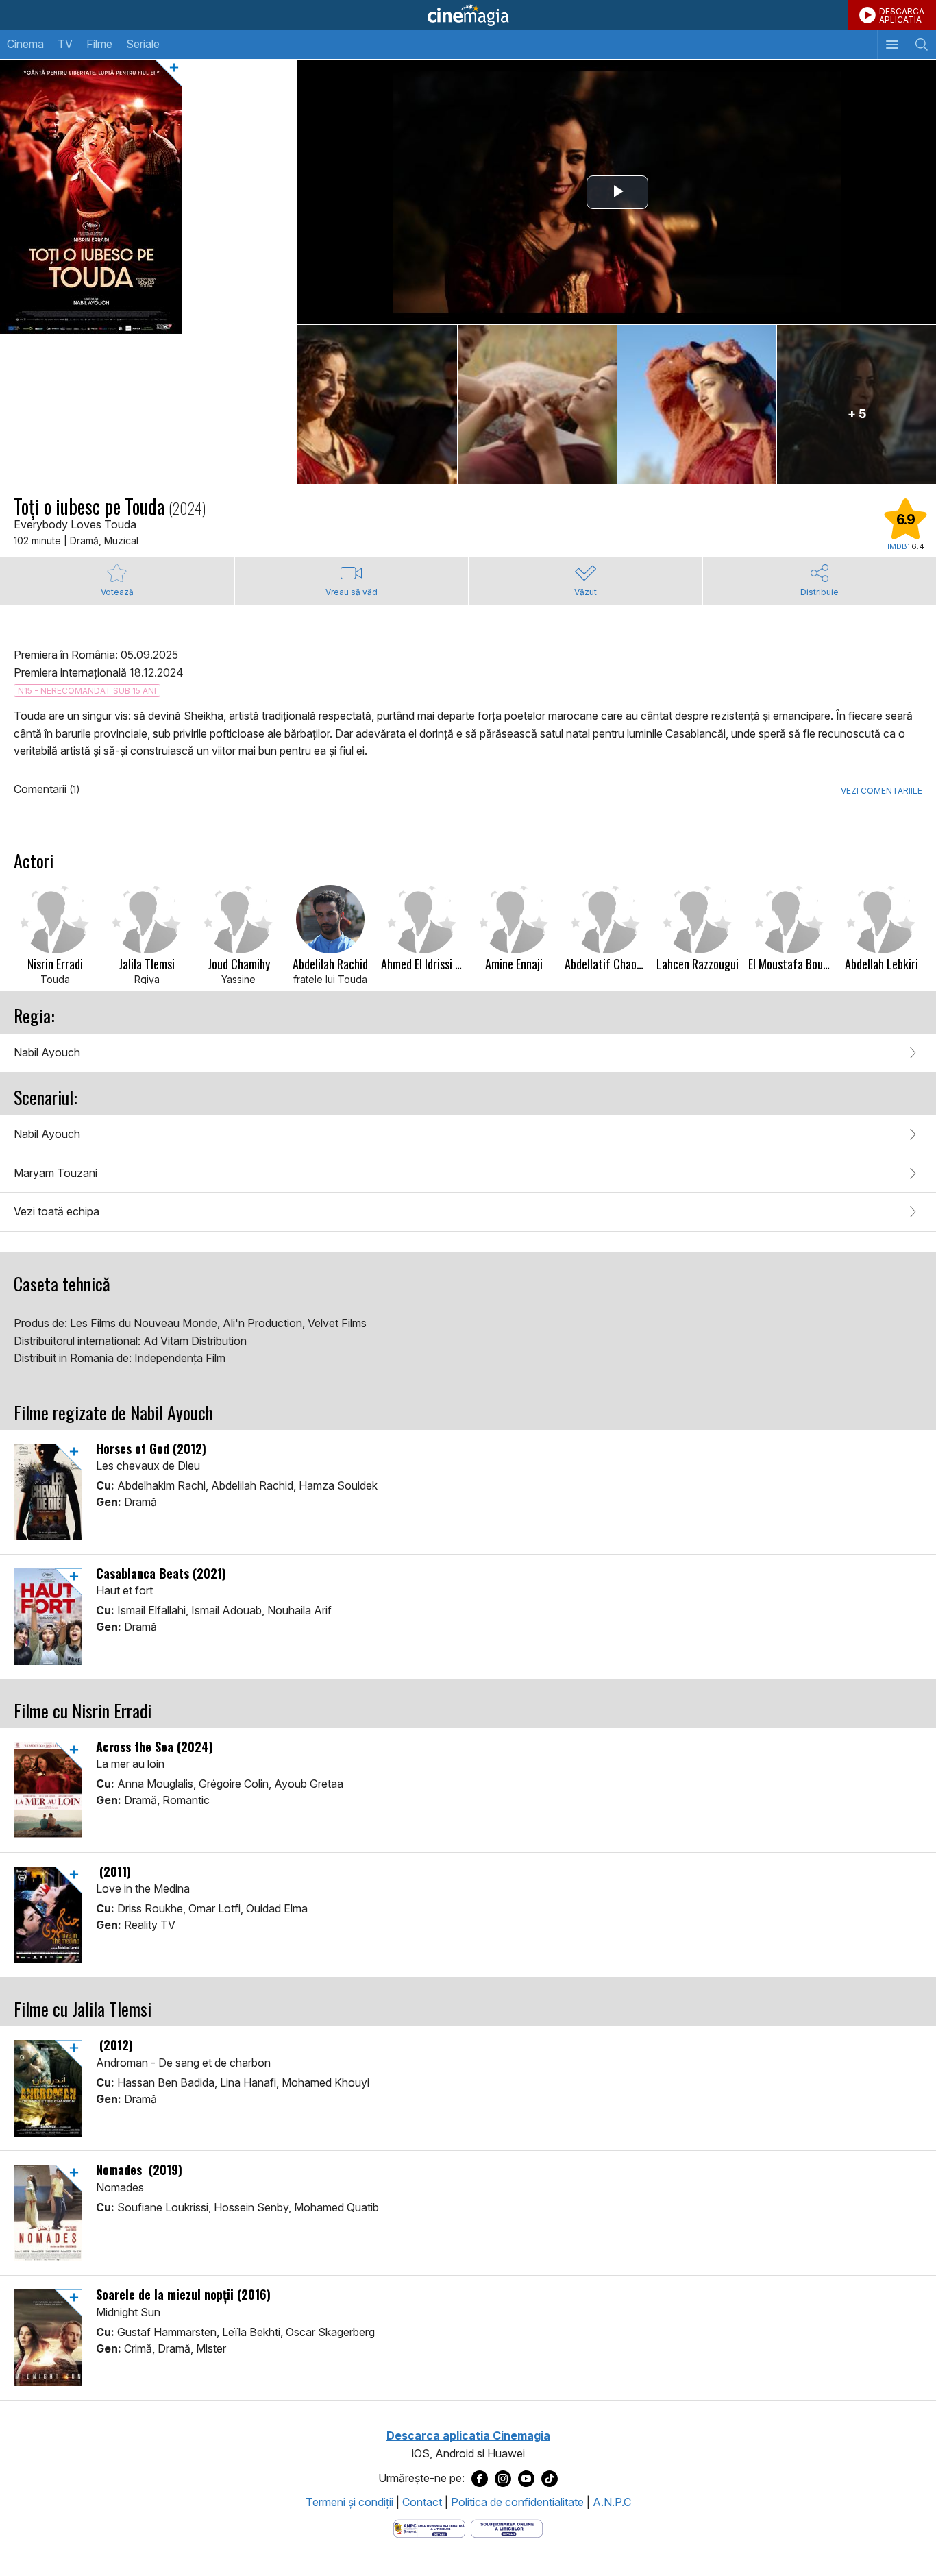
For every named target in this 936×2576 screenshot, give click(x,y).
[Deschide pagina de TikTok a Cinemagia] (550, 2479)
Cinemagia (468, 15)
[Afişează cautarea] (921, 45)
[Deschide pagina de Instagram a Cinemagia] (503, 2479)
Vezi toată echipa (57, 1211)
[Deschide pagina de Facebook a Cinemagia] (480, 2479)
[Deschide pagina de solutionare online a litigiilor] (507, 2527)
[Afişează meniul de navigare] (892, 45)
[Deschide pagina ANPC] (429, 2527)
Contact (422, 2502)
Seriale (143, 44)
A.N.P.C (612, 2502)
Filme (99, 44)
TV (65, 44)
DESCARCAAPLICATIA (902, 15)
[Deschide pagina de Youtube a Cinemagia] (526, 2479)
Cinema (25, 44)
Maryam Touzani (56, 1173)
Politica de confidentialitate (517, 2502)
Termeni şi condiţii (349, 2502)
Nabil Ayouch (47, 1052)
